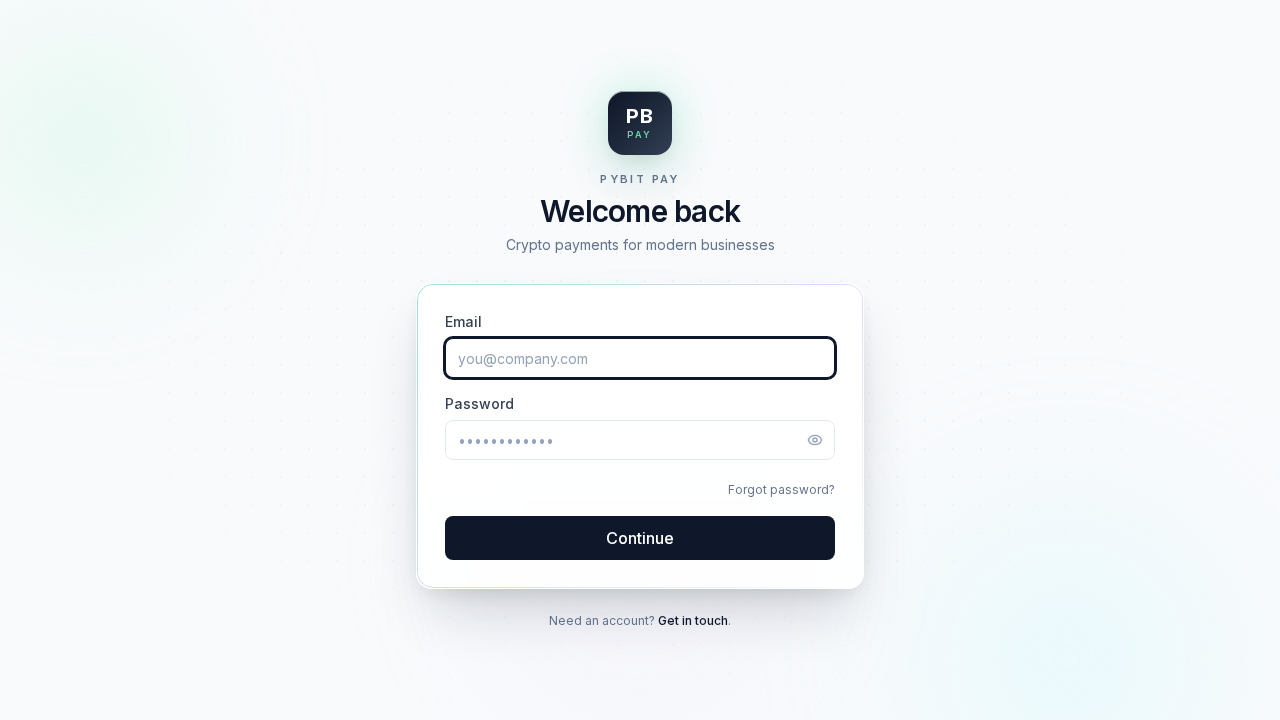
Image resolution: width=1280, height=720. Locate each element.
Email (463, 321)
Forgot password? (781, 489)
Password (479, 403)
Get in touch (693, 620)
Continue (640, 538)
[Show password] (815, 440)
